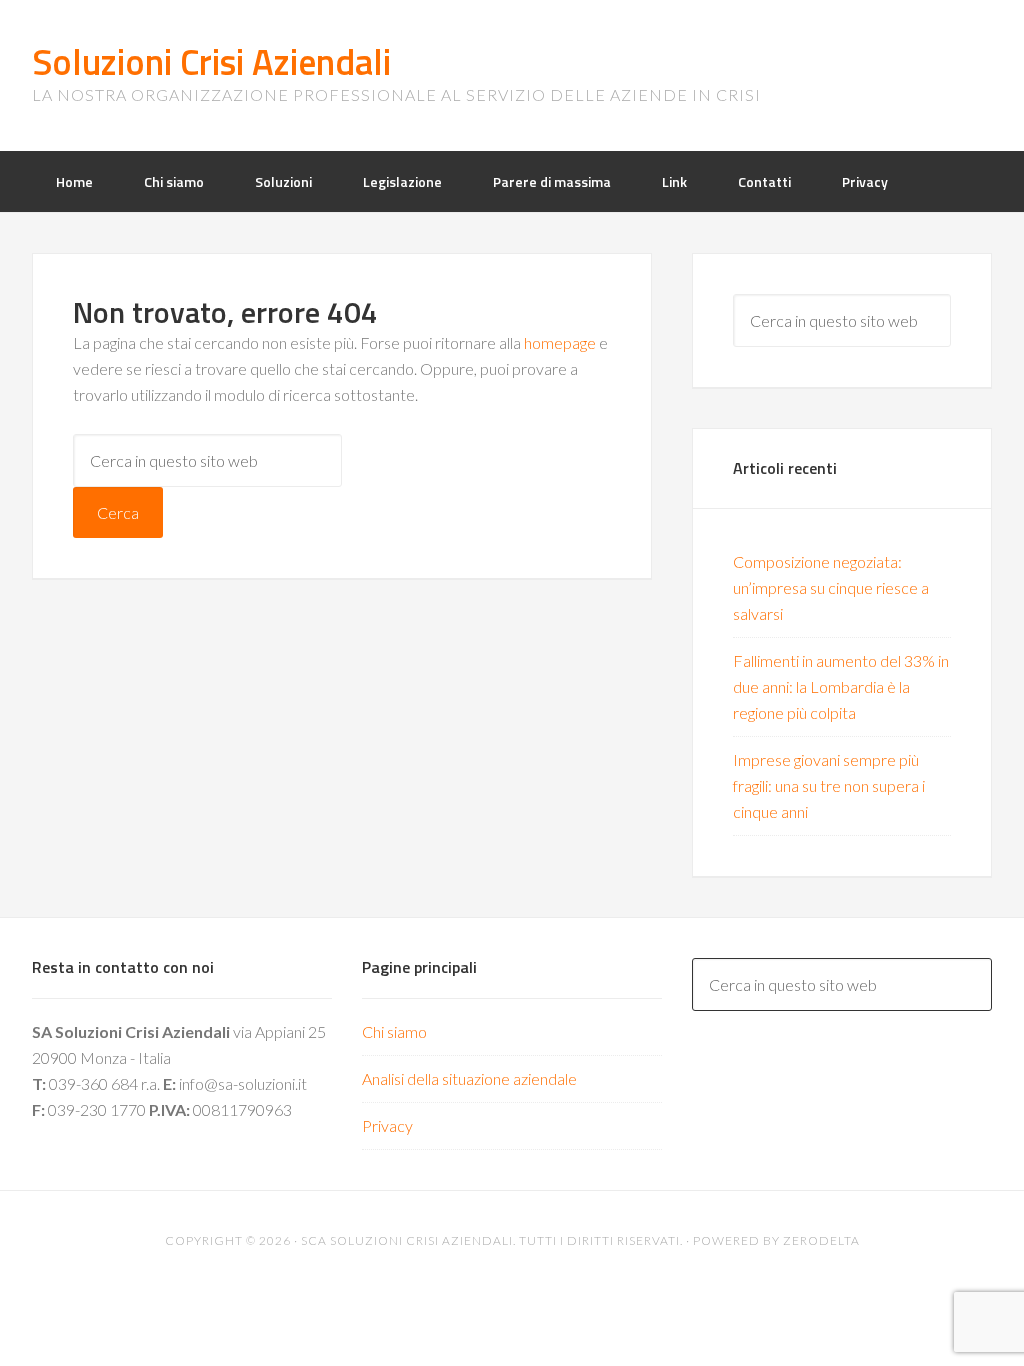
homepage (560, 342)
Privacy (387, 1125)
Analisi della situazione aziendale (469, 1078)
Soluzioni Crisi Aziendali (211, 61)
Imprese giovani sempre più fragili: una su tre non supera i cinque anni (829, 785)
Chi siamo (394, 1031)
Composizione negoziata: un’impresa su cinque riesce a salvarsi (831, 587)
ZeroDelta (821, 1240)
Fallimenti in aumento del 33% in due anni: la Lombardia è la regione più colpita (841, 686)
